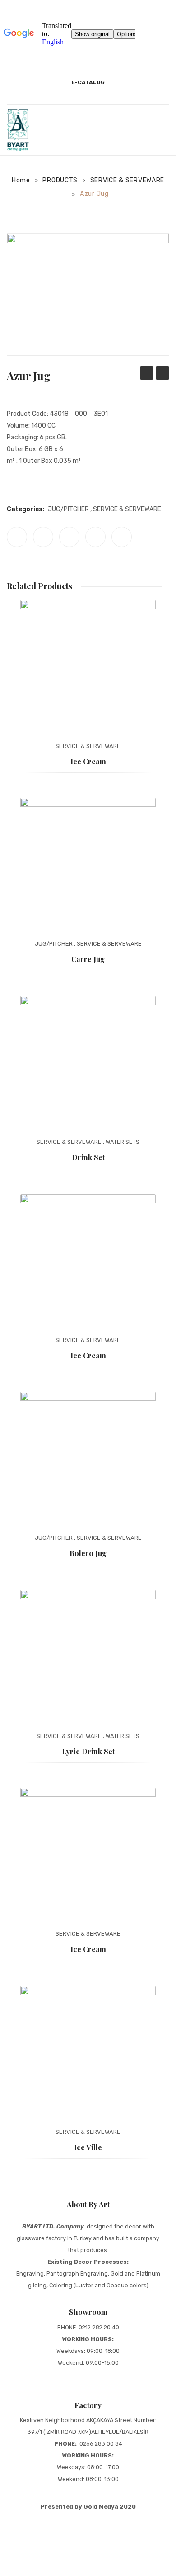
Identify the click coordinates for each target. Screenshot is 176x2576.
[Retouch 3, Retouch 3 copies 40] (88, 295)
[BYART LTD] (18, 129)
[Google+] (95, 537)
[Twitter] (43, 537)
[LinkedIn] (122, 537)
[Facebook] (17, 537)
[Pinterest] (69, 537)
